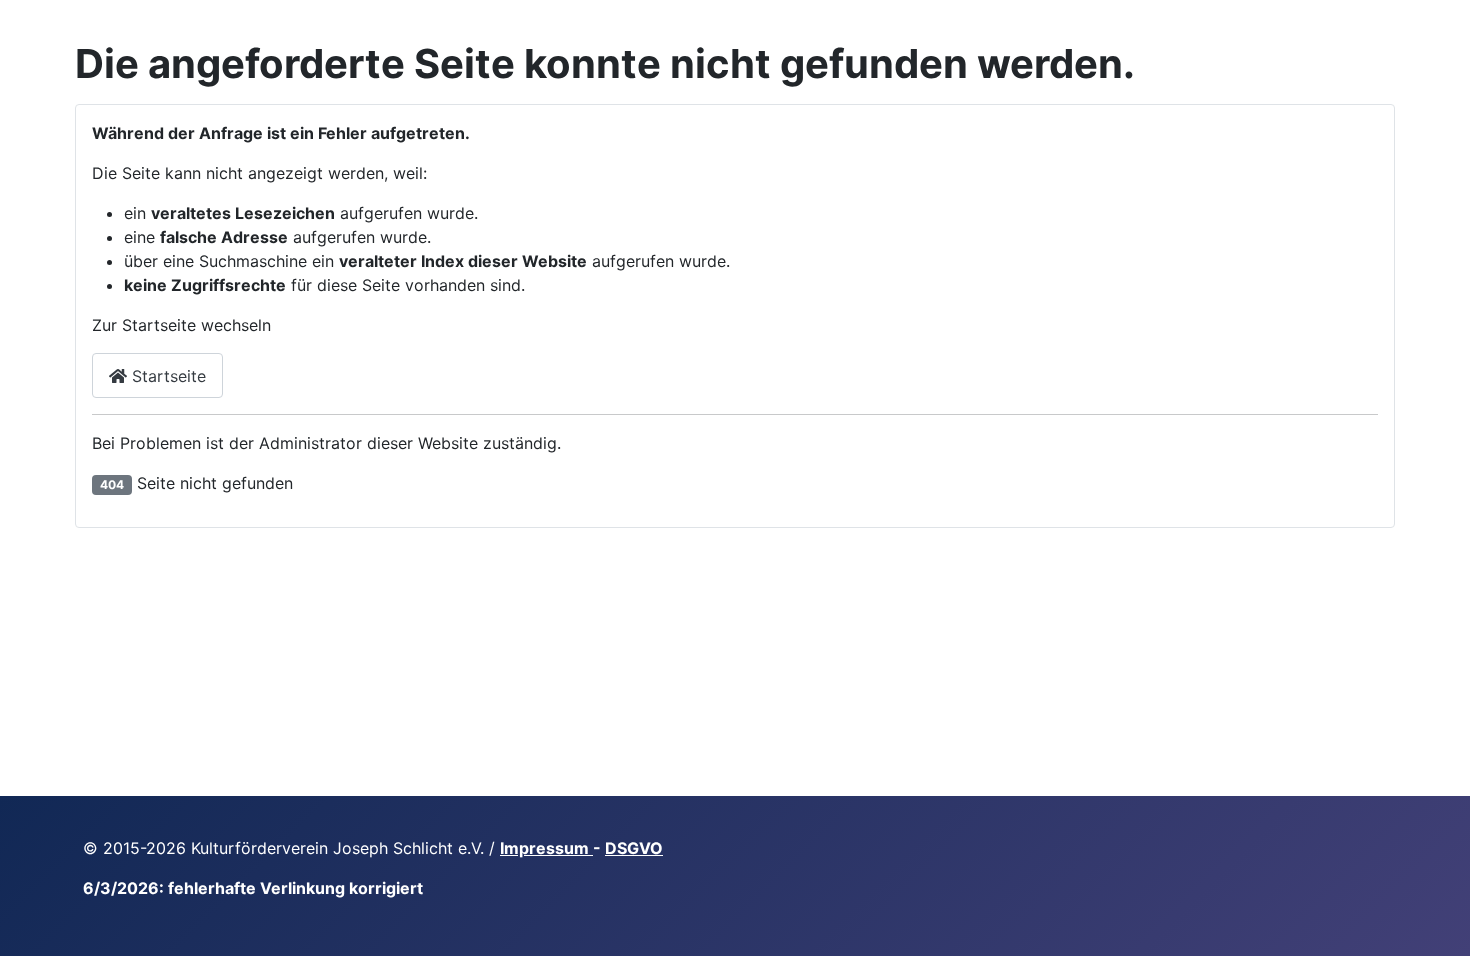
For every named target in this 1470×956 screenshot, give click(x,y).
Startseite (166, 376)
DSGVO (634, 848)
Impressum (546, 848)
